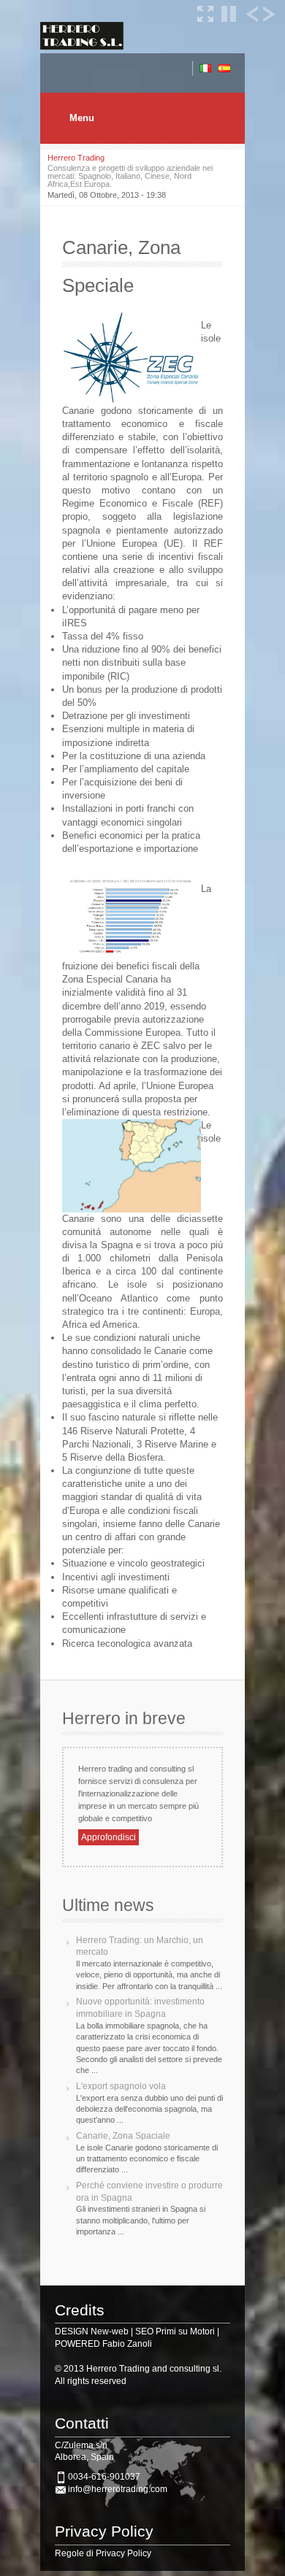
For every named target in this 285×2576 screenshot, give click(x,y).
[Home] (82, 46)
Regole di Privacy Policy (103, 2553)
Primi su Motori (185, 2331)
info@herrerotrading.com (118, 2489)
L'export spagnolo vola (121, 2086)
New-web (110, 2331)
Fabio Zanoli (127, 2344)
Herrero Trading (76, 158)
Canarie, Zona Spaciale (123, 2136)
